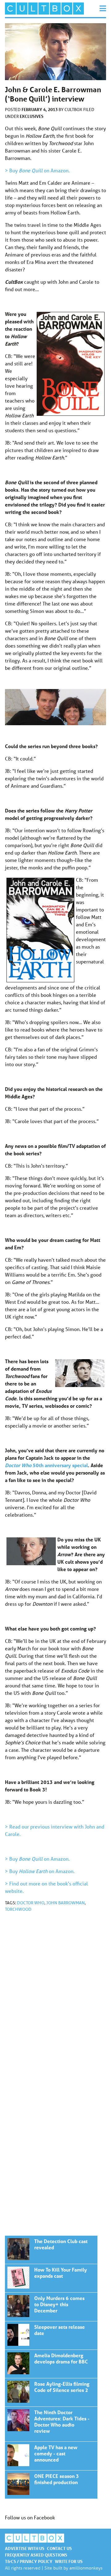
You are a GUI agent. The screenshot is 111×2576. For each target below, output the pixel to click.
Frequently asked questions (36, 2555)
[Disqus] (55, 2000)
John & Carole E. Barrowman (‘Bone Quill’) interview (51, 2250)
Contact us (59, 2548)
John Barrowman (66, 1903)
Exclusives (32, 116)
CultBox (74, 110)
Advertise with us (25, 2548)
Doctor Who (31, 1903)
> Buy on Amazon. (37, 170)
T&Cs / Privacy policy (29, 2561)
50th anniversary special (46, 1465)
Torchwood (18, 1909)
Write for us (69, 2561)
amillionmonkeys (86, 2568)
